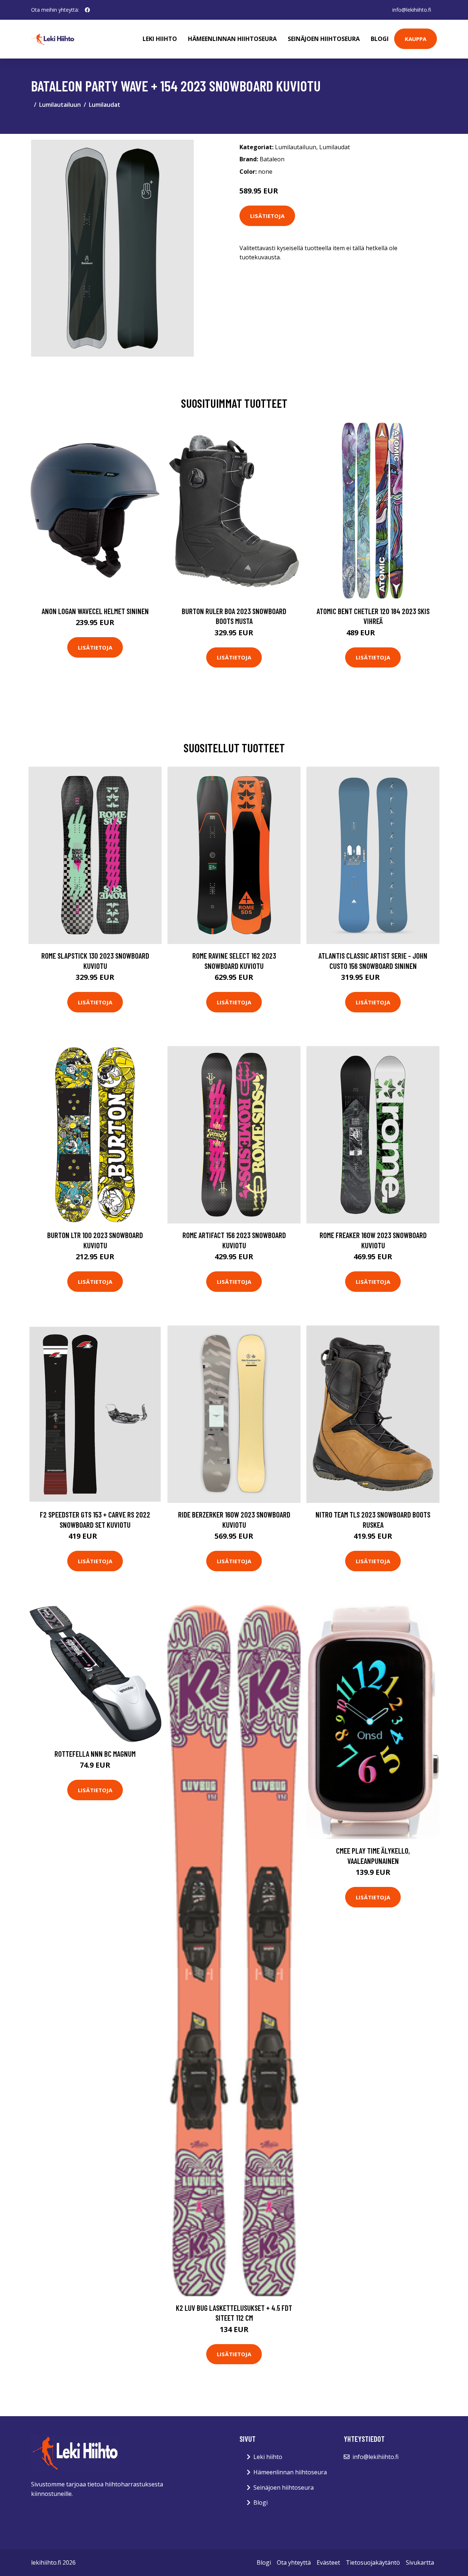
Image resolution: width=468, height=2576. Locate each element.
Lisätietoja (267, 216)
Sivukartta (420, 2562)
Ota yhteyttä (294, 2562)
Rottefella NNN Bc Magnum (95, 1754)
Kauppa (416, 39)
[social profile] (87, 10)
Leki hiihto (160, 39)
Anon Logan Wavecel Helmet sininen (95, 611)
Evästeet (328, 2562)
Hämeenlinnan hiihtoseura (232, 39)
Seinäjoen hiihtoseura (324, 39)
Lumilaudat (105, 105)
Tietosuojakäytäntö (373, 2562)
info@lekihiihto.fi (412, 10)
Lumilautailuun (60, 105)
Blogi (380, 39)
